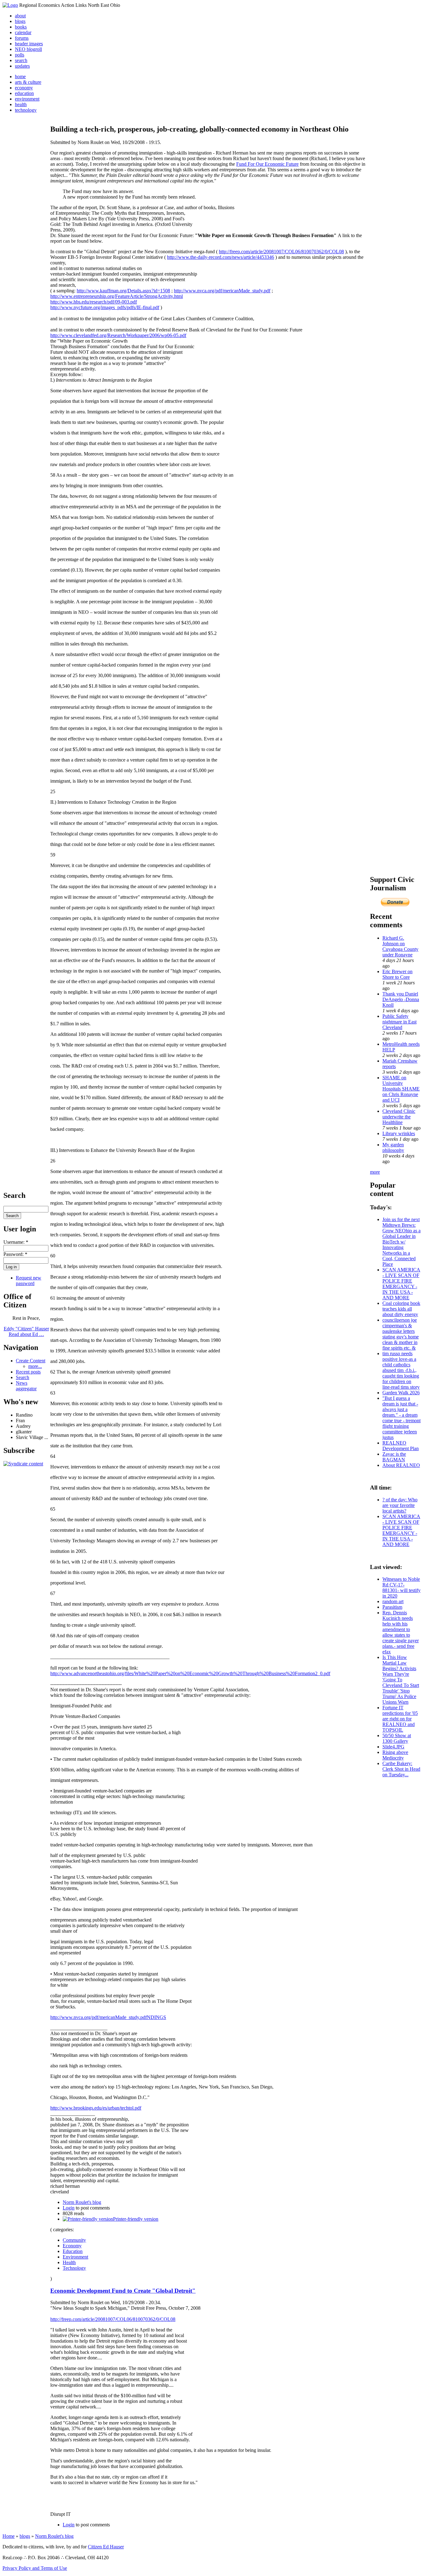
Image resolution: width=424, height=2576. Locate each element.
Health (69, 2262)
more (375, 1172)
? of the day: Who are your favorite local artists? (400, 1505)
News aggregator (26, 1386)
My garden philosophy (393, 1147)
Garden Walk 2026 (401, 1393)
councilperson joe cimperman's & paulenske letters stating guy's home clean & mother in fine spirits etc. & (401, 1334)
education (24, 93)
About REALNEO (401, 1465)
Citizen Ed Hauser (106, 2547)
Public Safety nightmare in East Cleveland (399, 1022)
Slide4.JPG (393, 1747)
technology (26, 110)
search (21, 60)
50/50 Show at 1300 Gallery (397, 1738)
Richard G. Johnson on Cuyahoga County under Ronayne (400, 946)
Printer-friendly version (136, 2219)
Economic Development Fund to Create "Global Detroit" (123, 2291)
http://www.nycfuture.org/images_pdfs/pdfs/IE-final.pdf (105, 307)
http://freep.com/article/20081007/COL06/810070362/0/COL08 (281, 252)
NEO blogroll (28, 49)
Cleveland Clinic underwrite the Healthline (399, 1117)
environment (27, 99)
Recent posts (28, 1372)
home (20, 76)
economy (24, 88)
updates (22, 66)
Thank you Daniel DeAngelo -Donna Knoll (401, 999)
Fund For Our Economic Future (267, 164)
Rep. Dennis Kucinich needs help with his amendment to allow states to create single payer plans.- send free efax (401, 1632)
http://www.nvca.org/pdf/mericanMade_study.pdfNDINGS (108, 2017)
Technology (74, 2268)
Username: (16, 1242)
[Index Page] (10, 5)
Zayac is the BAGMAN (394, 1457)
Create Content (31, 1361)
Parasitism (392, 1607)
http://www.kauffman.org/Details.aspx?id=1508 (123, 291)
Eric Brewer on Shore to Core (397, 974)
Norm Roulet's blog (82, 2202)
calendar (23, 32)
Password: (15, 1254)
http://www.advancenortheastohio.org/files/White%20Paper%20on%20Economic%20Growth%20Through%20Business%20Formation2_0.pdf (190, 1673)
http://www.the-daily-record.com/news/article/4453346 (221, 257)
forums (22, 38)
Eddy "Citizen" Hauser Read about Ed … (26, 1331)
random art (393, 1601)
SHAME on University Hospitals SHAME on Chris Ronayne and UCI (401, 1089)
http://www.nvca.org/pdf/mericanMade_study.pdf (222, 291)
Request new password (29, 1281)
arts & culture (28, 82)
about (20, 16)
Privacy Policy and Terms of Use (35, 2568)
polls (20, 55)
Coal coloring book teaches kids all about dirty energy (401, 1309)
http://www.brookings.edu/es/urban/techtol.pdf (96, 2108)
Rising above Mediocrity (395, 1755)
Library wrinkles (399, 1133)
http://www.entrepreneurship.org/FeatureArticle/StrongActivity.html (117, 296)
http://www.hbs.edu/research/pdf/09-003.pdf (94, 302)
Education (73, 2251)
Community (74, 2240)
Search (23, 1377)
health (21, 104)
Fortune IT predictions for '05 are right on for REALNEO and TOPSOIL (400, 1719)
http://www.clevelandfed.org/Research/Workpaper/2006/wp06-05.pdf (118, 335)
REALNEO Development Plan (401, 1446)
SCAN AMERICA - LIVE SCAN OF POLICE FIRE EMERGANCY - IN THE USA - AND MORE (401, 1284)
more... (35, 1366)
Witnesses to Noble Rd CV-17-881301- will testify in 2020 (401, 1587)
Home (9, 2536)
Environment (75, 2257)
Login (69, 2208)
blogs (20, 21)
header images (29, 44)
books (21, 27)
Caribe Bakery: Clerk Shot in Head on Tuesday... (401, 1769)
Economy (72, 2246)
